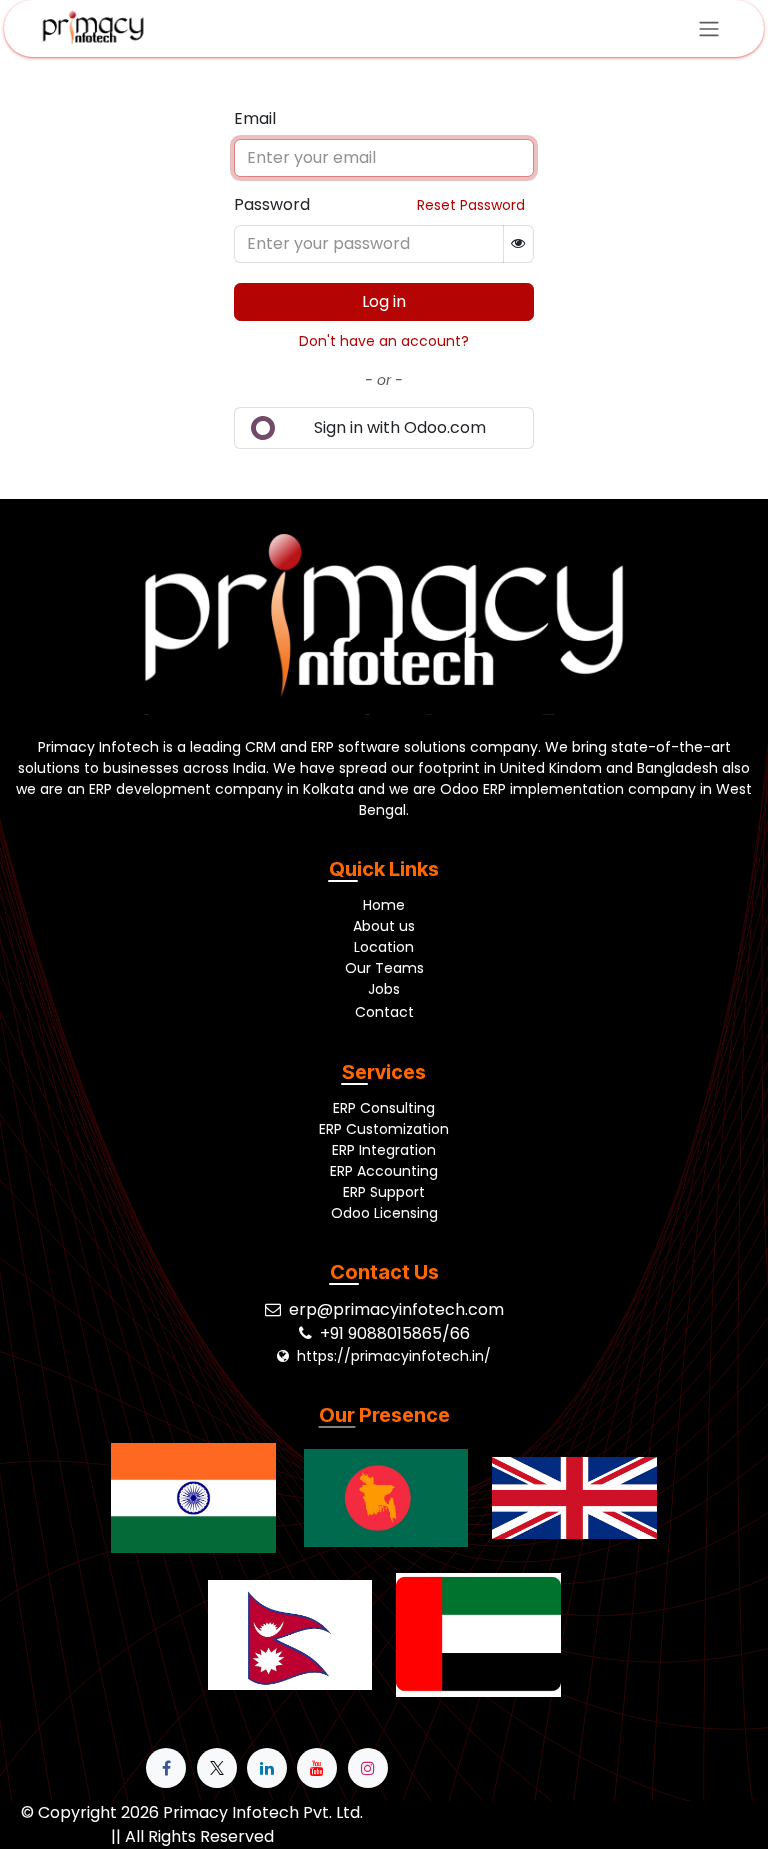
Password (272, 204)
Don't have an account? (384, 341)
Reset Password (471, 205)
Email (255, 118)
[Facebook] (166, 1768)
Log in (384, 301)
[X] (217, 1768)
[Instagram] (368, 1768)
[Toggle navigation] (709, 28)
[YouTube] (317, 1768)
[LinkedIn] (267, 1768)
